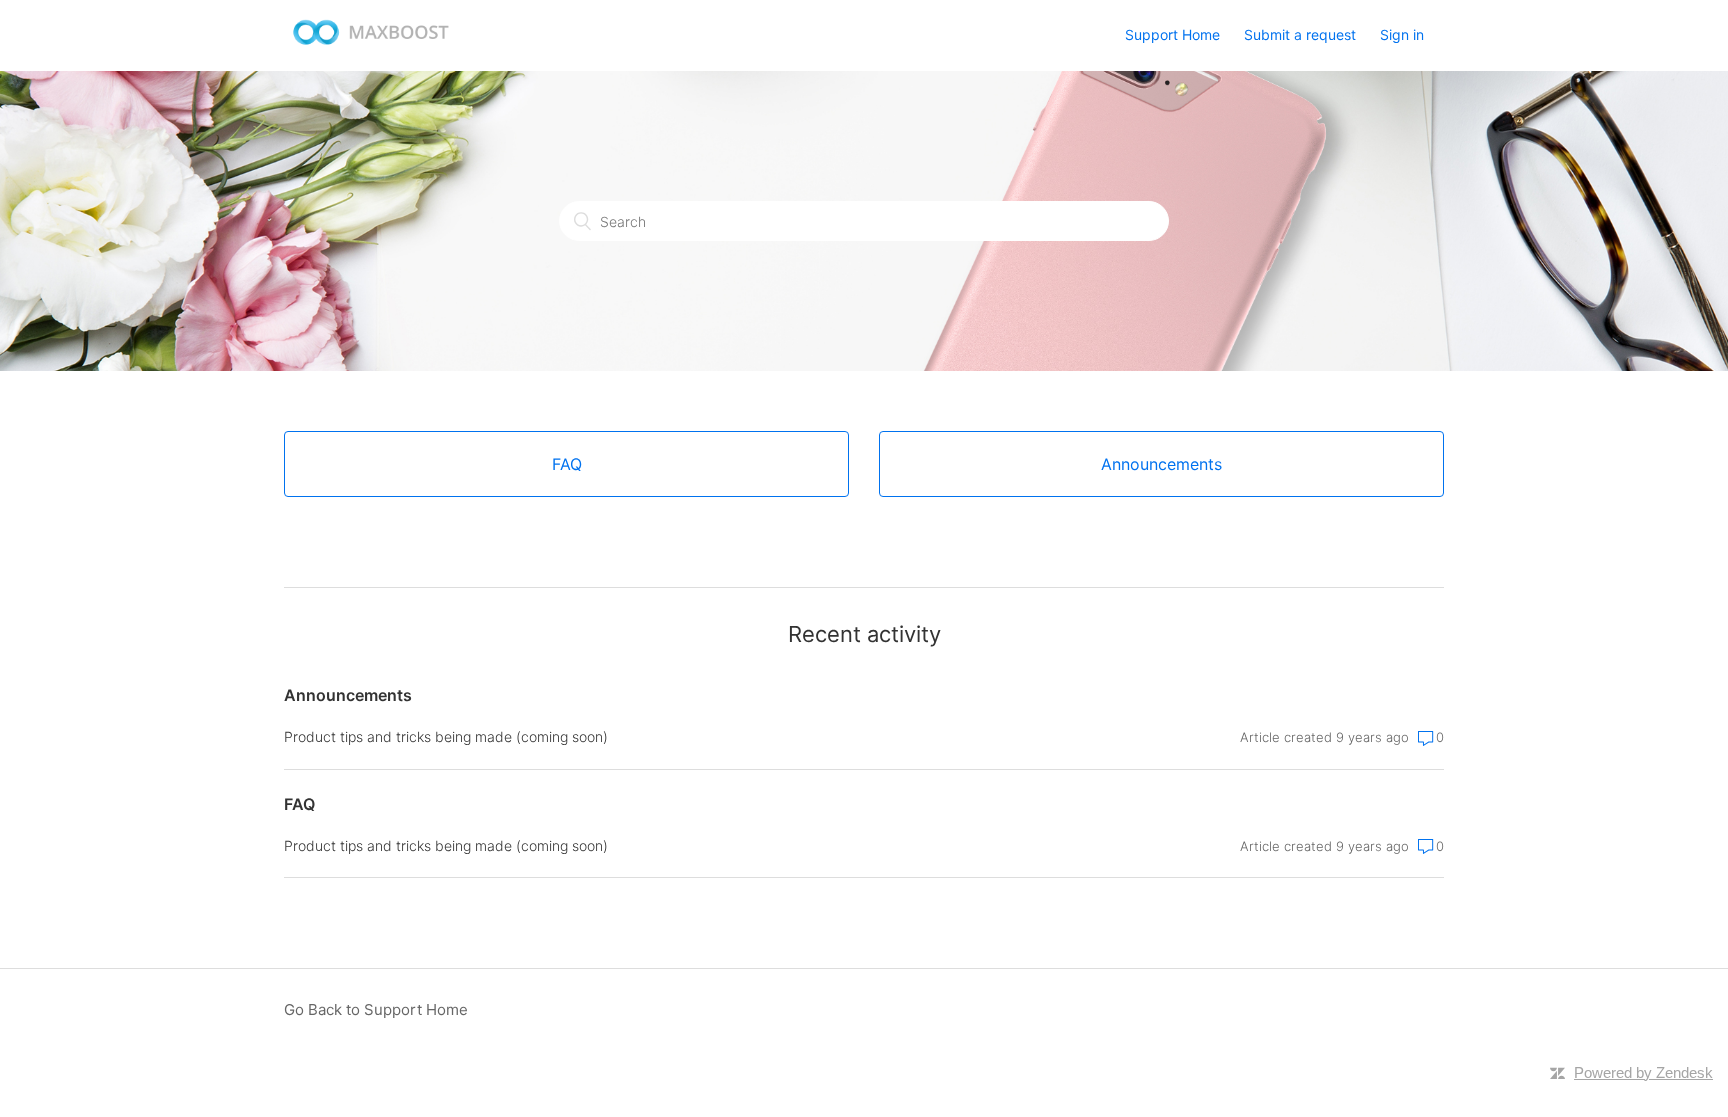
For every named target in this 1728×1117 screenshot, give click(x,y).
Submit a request (1300, 34)
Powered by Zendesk (1643, 1072)
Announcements (348, 695)
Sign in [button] (1402, 34)
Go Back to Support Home (376, 1009)
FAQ (299, 804)
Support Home (1172, 34)
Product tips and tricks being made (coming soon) (446, 736)
